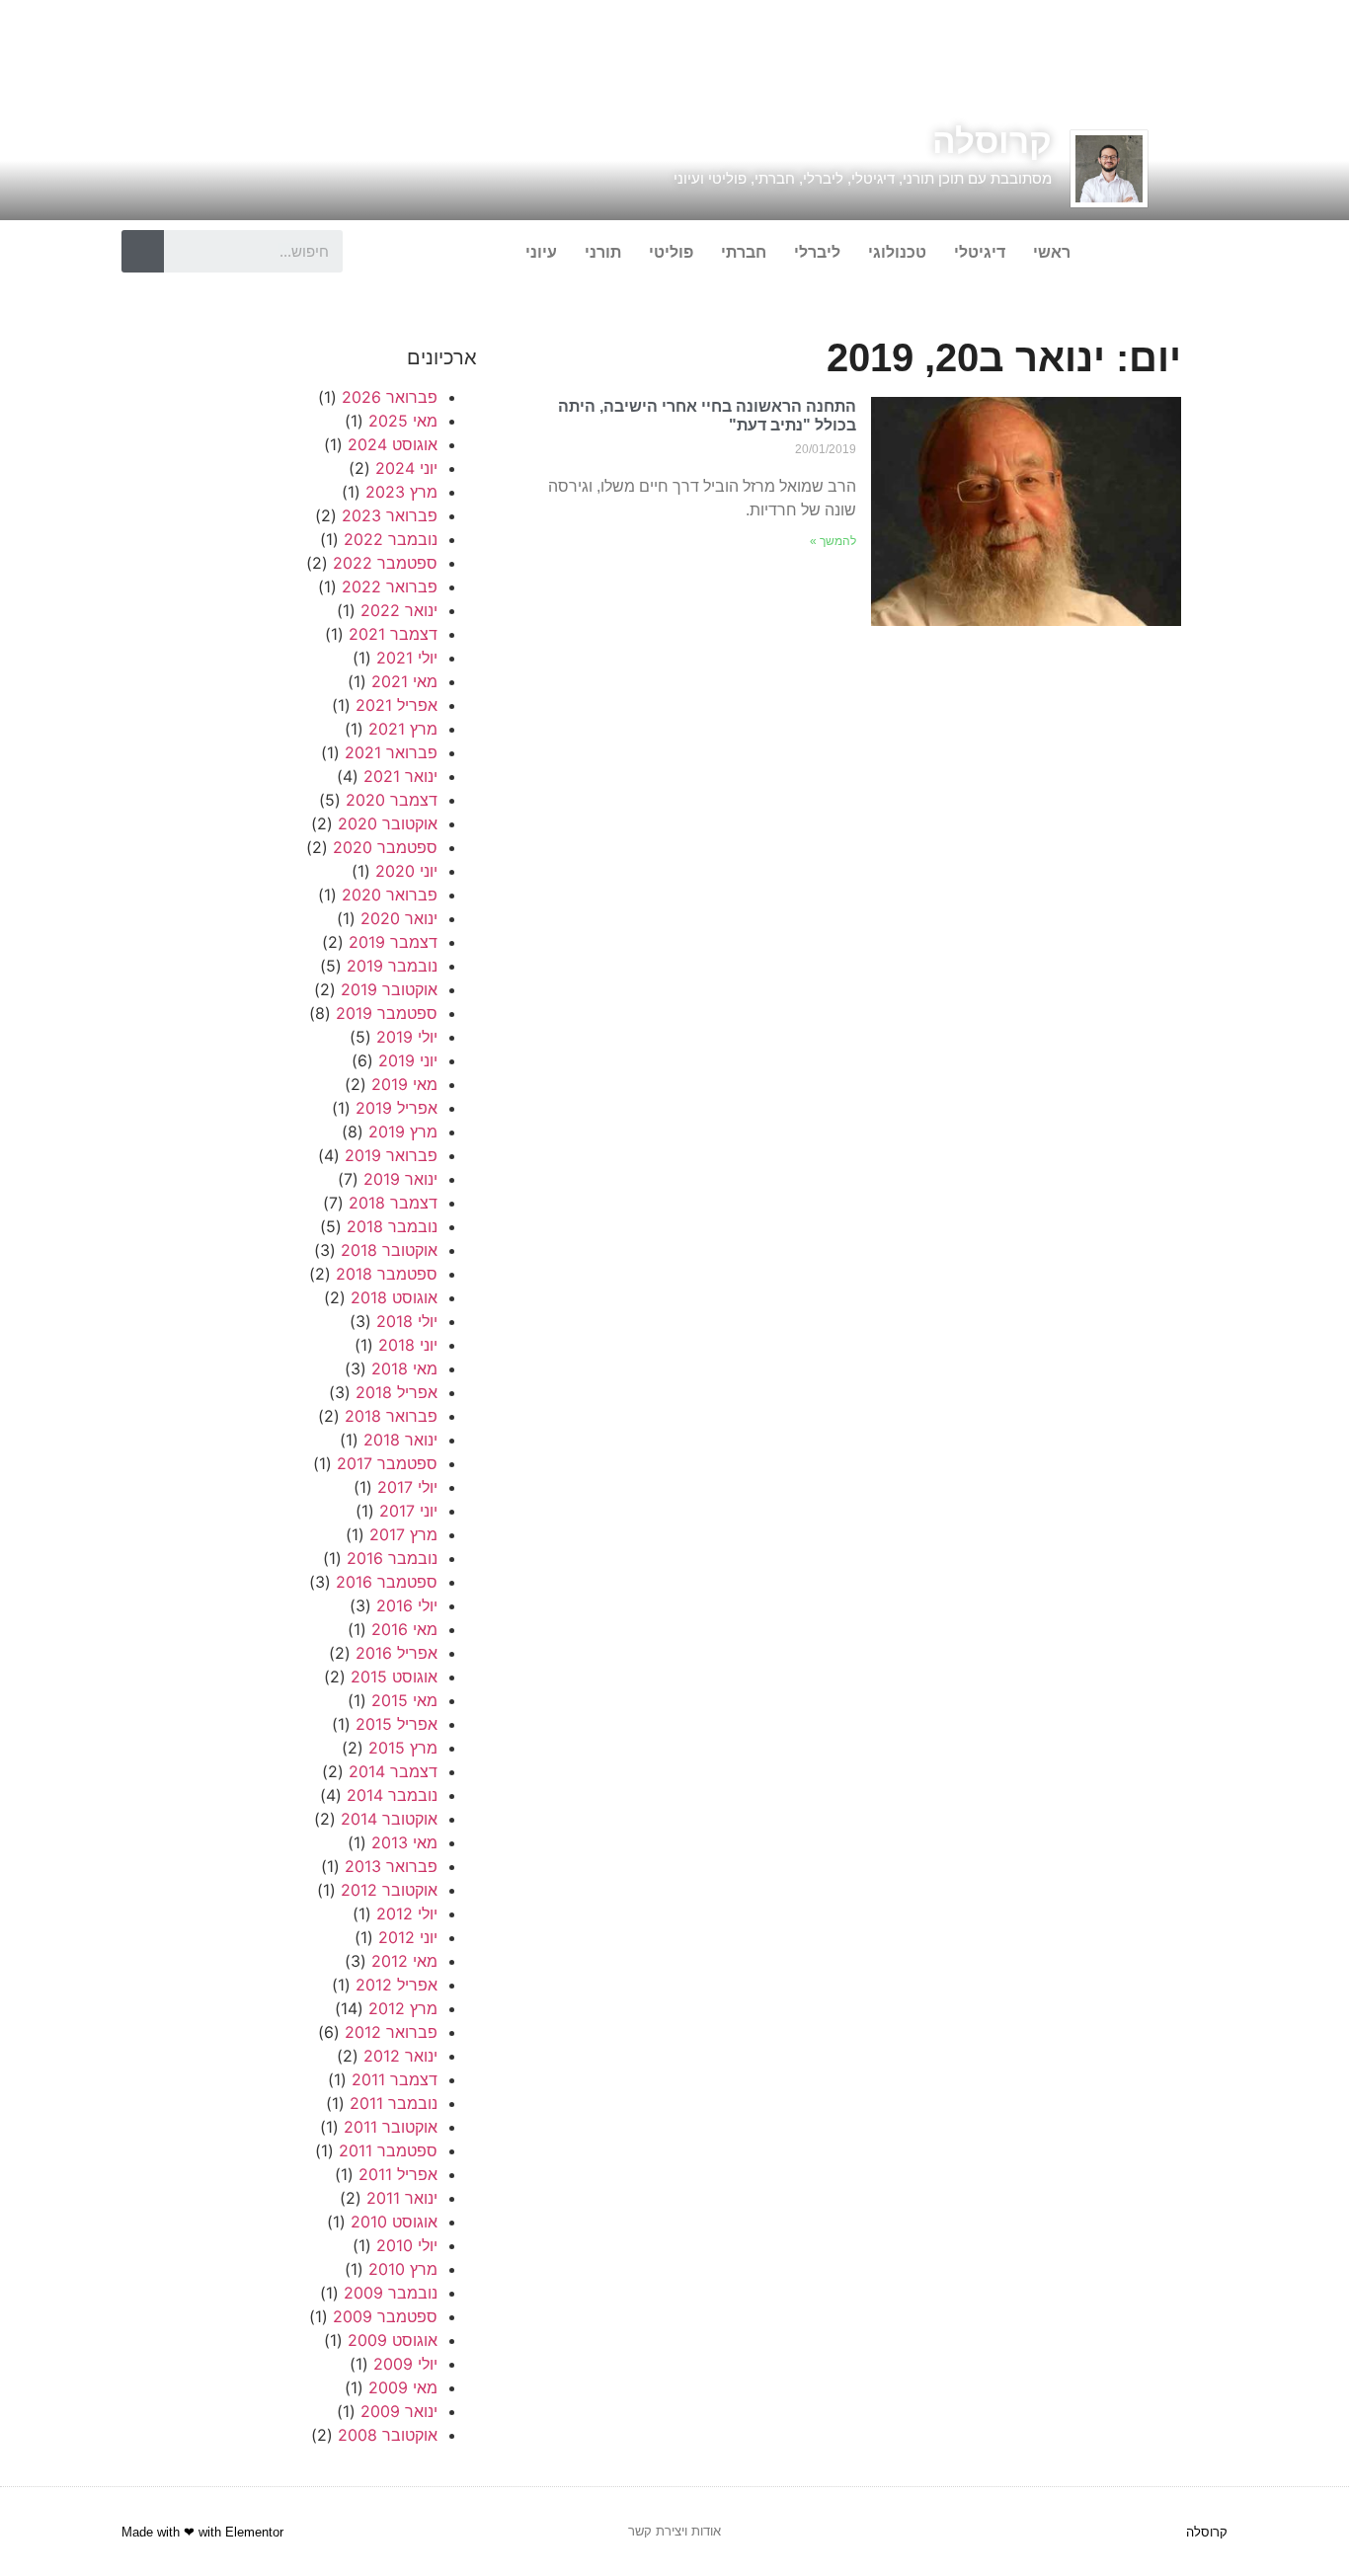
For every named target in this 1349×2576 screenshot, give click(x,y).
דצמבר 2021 (393, 634)
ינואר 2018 (400, 1440)
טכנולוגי (897, 252)
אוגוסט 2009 (393, 2340)
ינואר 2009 (399, 2411)
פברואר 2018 (391, 1416)
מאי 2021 (404, 681)
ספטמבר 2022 (385, 563)
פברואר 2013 (391, 1866)
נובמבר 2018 (392, 1226)
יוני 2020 (406, 871)
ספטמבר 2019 (387, 1013)
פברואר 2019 (391, 1155)
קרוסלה (992, 141)
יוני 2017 (408, 1511)
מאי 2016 (404, 1629)
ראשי (1052, 252)
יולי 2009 (405, 2364)
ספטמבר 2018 (387, 1274)
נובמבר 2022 (391, 539)
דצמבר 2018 (393, 1203)
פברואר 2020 (390, 895)
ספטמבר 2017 (387, 1463)
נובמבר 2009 (391, 2293)
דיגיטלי (980, 252)
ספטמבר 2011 (388, 2150)
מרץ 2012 (403, 2008)
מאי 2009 (403, 2387)
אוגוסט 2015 (394, 1677)
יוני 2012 (408, 1937)
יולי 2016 (407, 1605)
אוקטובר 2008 (388, 2435)
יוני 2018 (408, 1345)
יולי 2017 (407, 1487)
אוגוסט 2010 (394, 2222)
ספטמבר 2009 (385, 2316)
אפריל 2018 (397, 1392)
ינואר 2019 (400, 1179)
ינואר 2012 (400, 2056)
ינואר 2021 (400, 776)
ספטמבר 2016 (387, 1582)
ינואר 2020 (399, 918)
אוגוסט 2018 (394, 1297)
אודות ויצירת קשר (674, 2531)
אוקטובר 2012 (389, 1890)
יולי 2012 (407, 1913)
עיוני (541, 252)
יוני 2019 (408, 1060)
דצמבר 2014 (393, 1771)
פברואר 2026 (390, 397)
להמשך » (833, 541)
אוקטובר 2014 (389, 1819)
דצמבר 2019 (393, 942)
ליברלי (817, 252)
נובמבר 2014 (392, 1795)
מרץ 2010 (403, 2269)
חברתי (744, 252)
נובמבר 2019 (392, 966)
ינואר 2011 (402, 2198)
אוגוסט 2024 (393, 444)
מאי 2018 (404, 1368)
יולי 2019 (407, 1037)
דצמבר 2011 (395, 2079)
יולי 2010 (407, 2245)
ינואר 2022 (399, 610)
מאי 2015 (404, 1700)
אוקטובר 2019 (389, 989)
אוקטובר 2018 (389, 1250)
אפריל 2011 (398, 2174)
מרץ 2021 (403, 729)
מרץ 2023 (401, 492)
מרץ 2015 (403, 1748)
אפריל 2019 (397, 1108)
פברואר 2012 (391, 2032)
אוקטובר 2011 (391, 2127)
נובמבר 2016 (392, 1558)
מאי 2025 (403, 421)
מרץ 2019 (403, 1132)
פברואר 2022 (390, 586)
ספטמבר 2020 (385, 847)
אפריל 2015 (397, 1724)
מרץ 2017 (403, 1534)
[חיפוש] (143, 251)
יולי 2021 (407, 658)
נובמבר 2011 (394, 2103)
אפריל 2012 (397, 1985)
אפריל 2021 (397, 705)
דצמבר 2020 (392, 800)
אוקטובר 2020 (388, 823)
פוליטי (671, 252)
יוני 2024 (406, 468)
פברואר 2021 (391, 752)
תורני (603, 252)
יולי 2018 (407, 1321)
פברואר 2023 (390, 515)
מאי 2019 (404, 1084)
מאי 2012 (404, 1961)
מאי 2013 (404, 1842)
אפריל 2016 (397, 1653)
